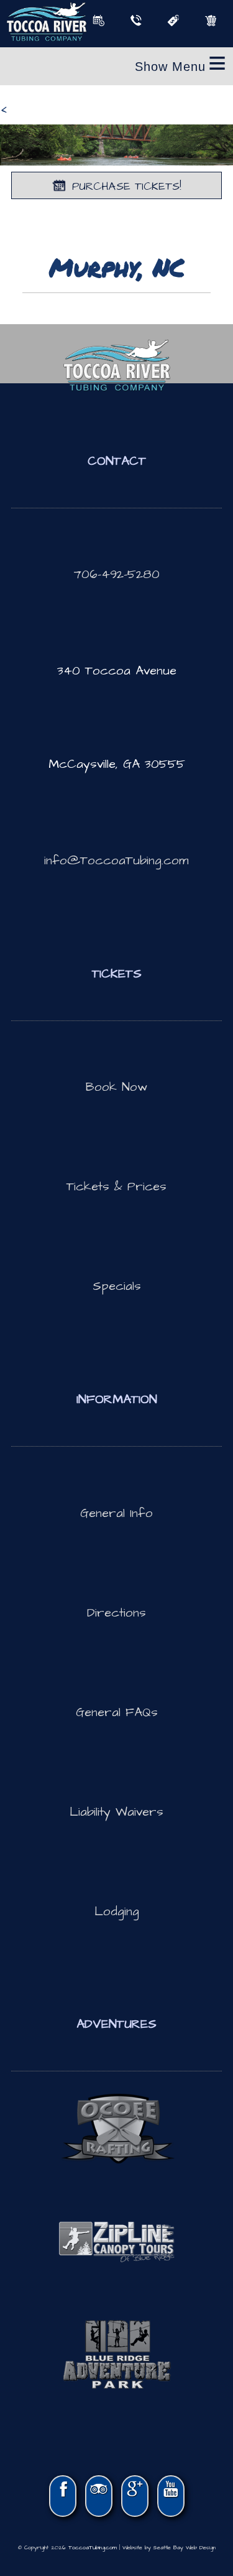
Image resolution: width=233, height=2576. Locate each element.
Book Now (116, 1087)
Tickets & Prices (116, 1187)
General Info (116, 1513)
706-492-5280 (117, 574)
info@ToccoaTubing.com (116, 861)
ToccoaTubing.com (93, 2548)
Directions (116, 1613)
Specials (117, 1286)
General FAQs (117, 1712)
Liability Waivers (116, 1812)
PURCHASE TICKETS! (127, 186)
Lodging (117, 1911)
